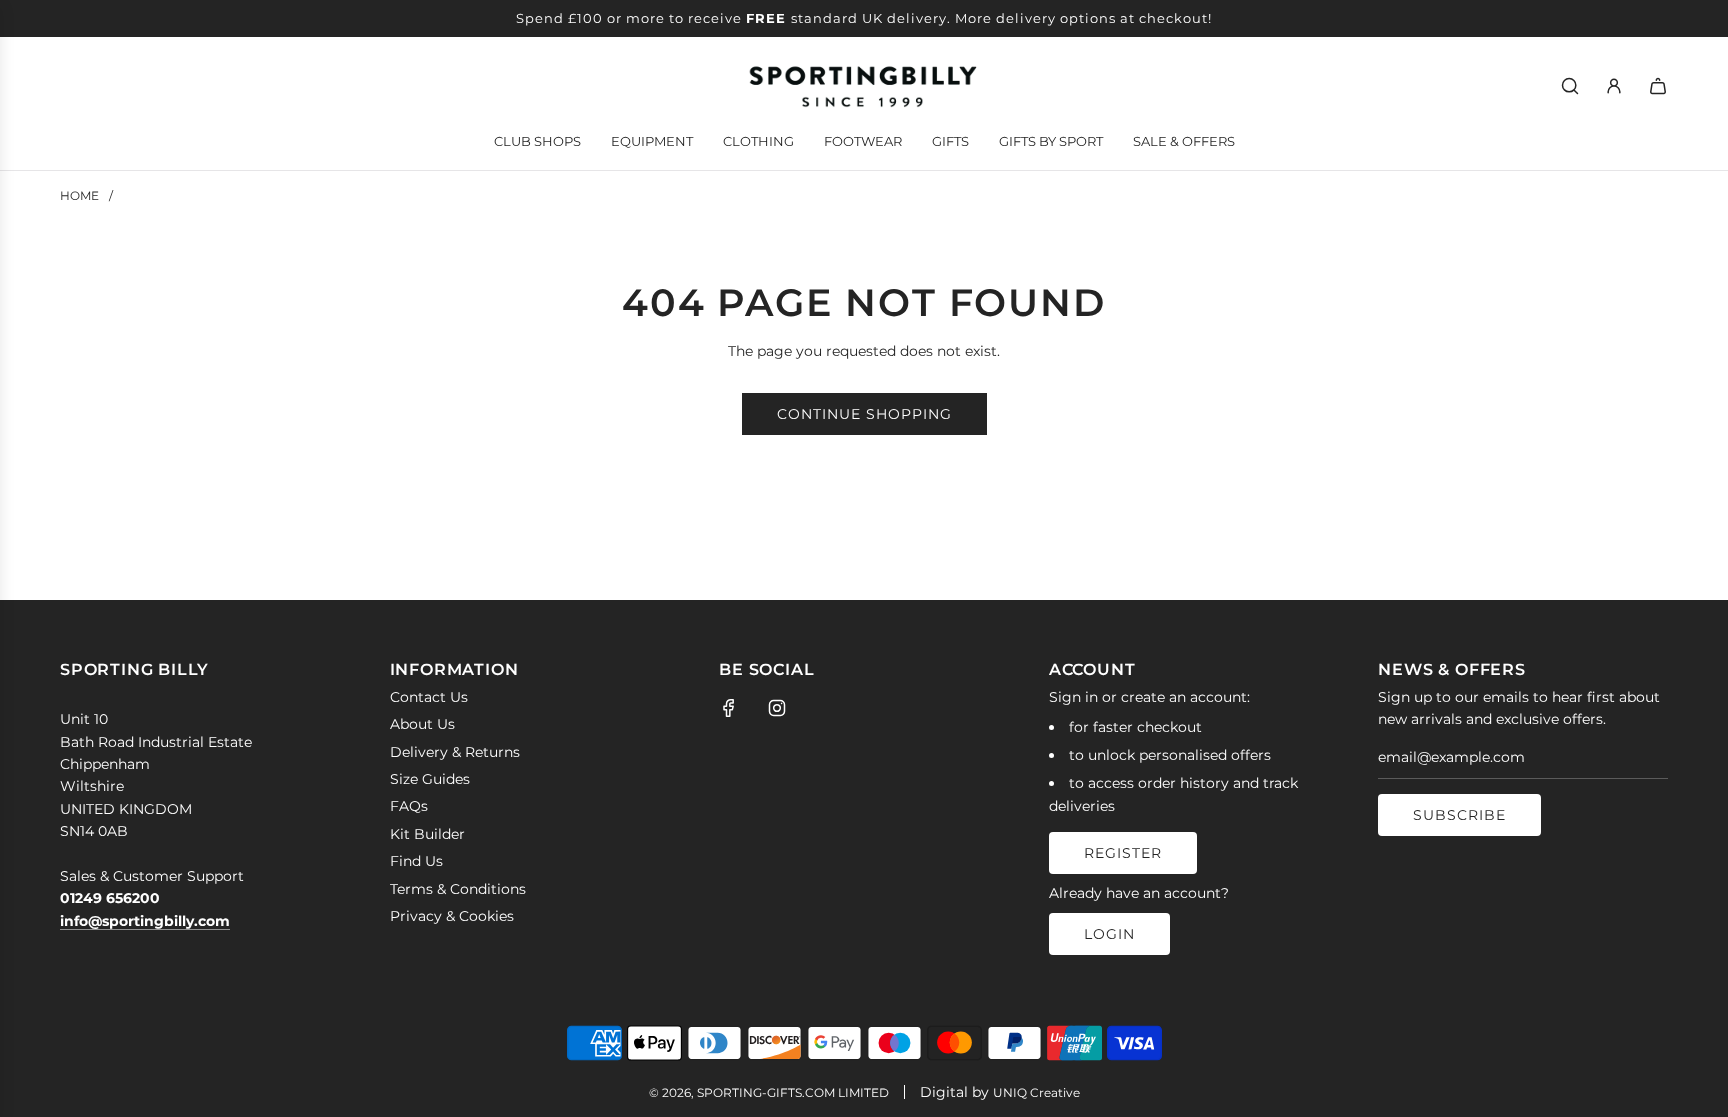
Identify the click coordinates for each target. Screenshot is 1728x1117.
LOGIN (1109, 934)
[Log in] (1614, 86)
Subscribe (1459, 815)
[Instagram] (777, 708)
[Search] (1570, 86)
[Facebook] (729, 708)
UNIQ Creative (1036, 1092)
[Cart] (1658, 86)
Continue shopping (864, 414)
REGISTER (1123, 853)
